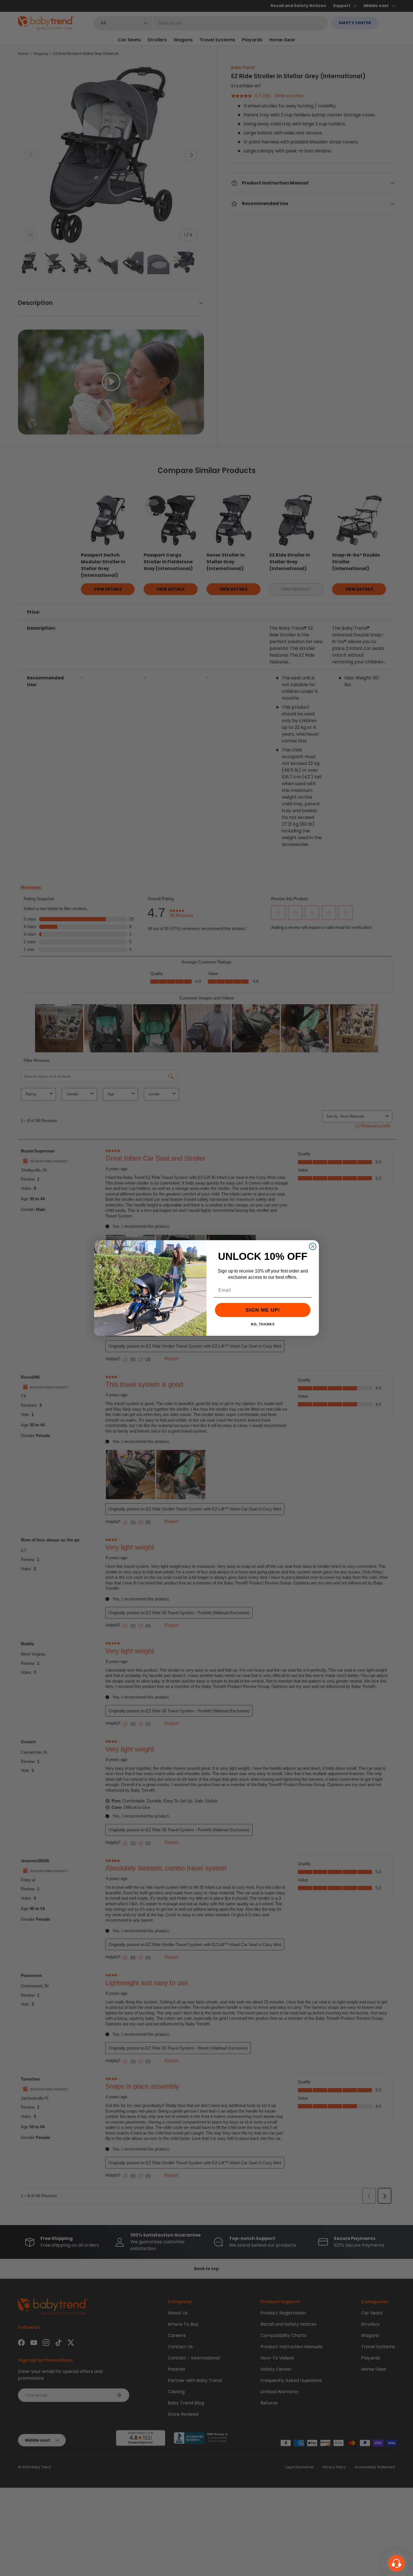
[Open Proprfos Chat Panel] (396, 2563)
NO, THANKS (263, 1324)
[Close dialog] (313, 1246)
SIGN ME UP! (263, 1310)
